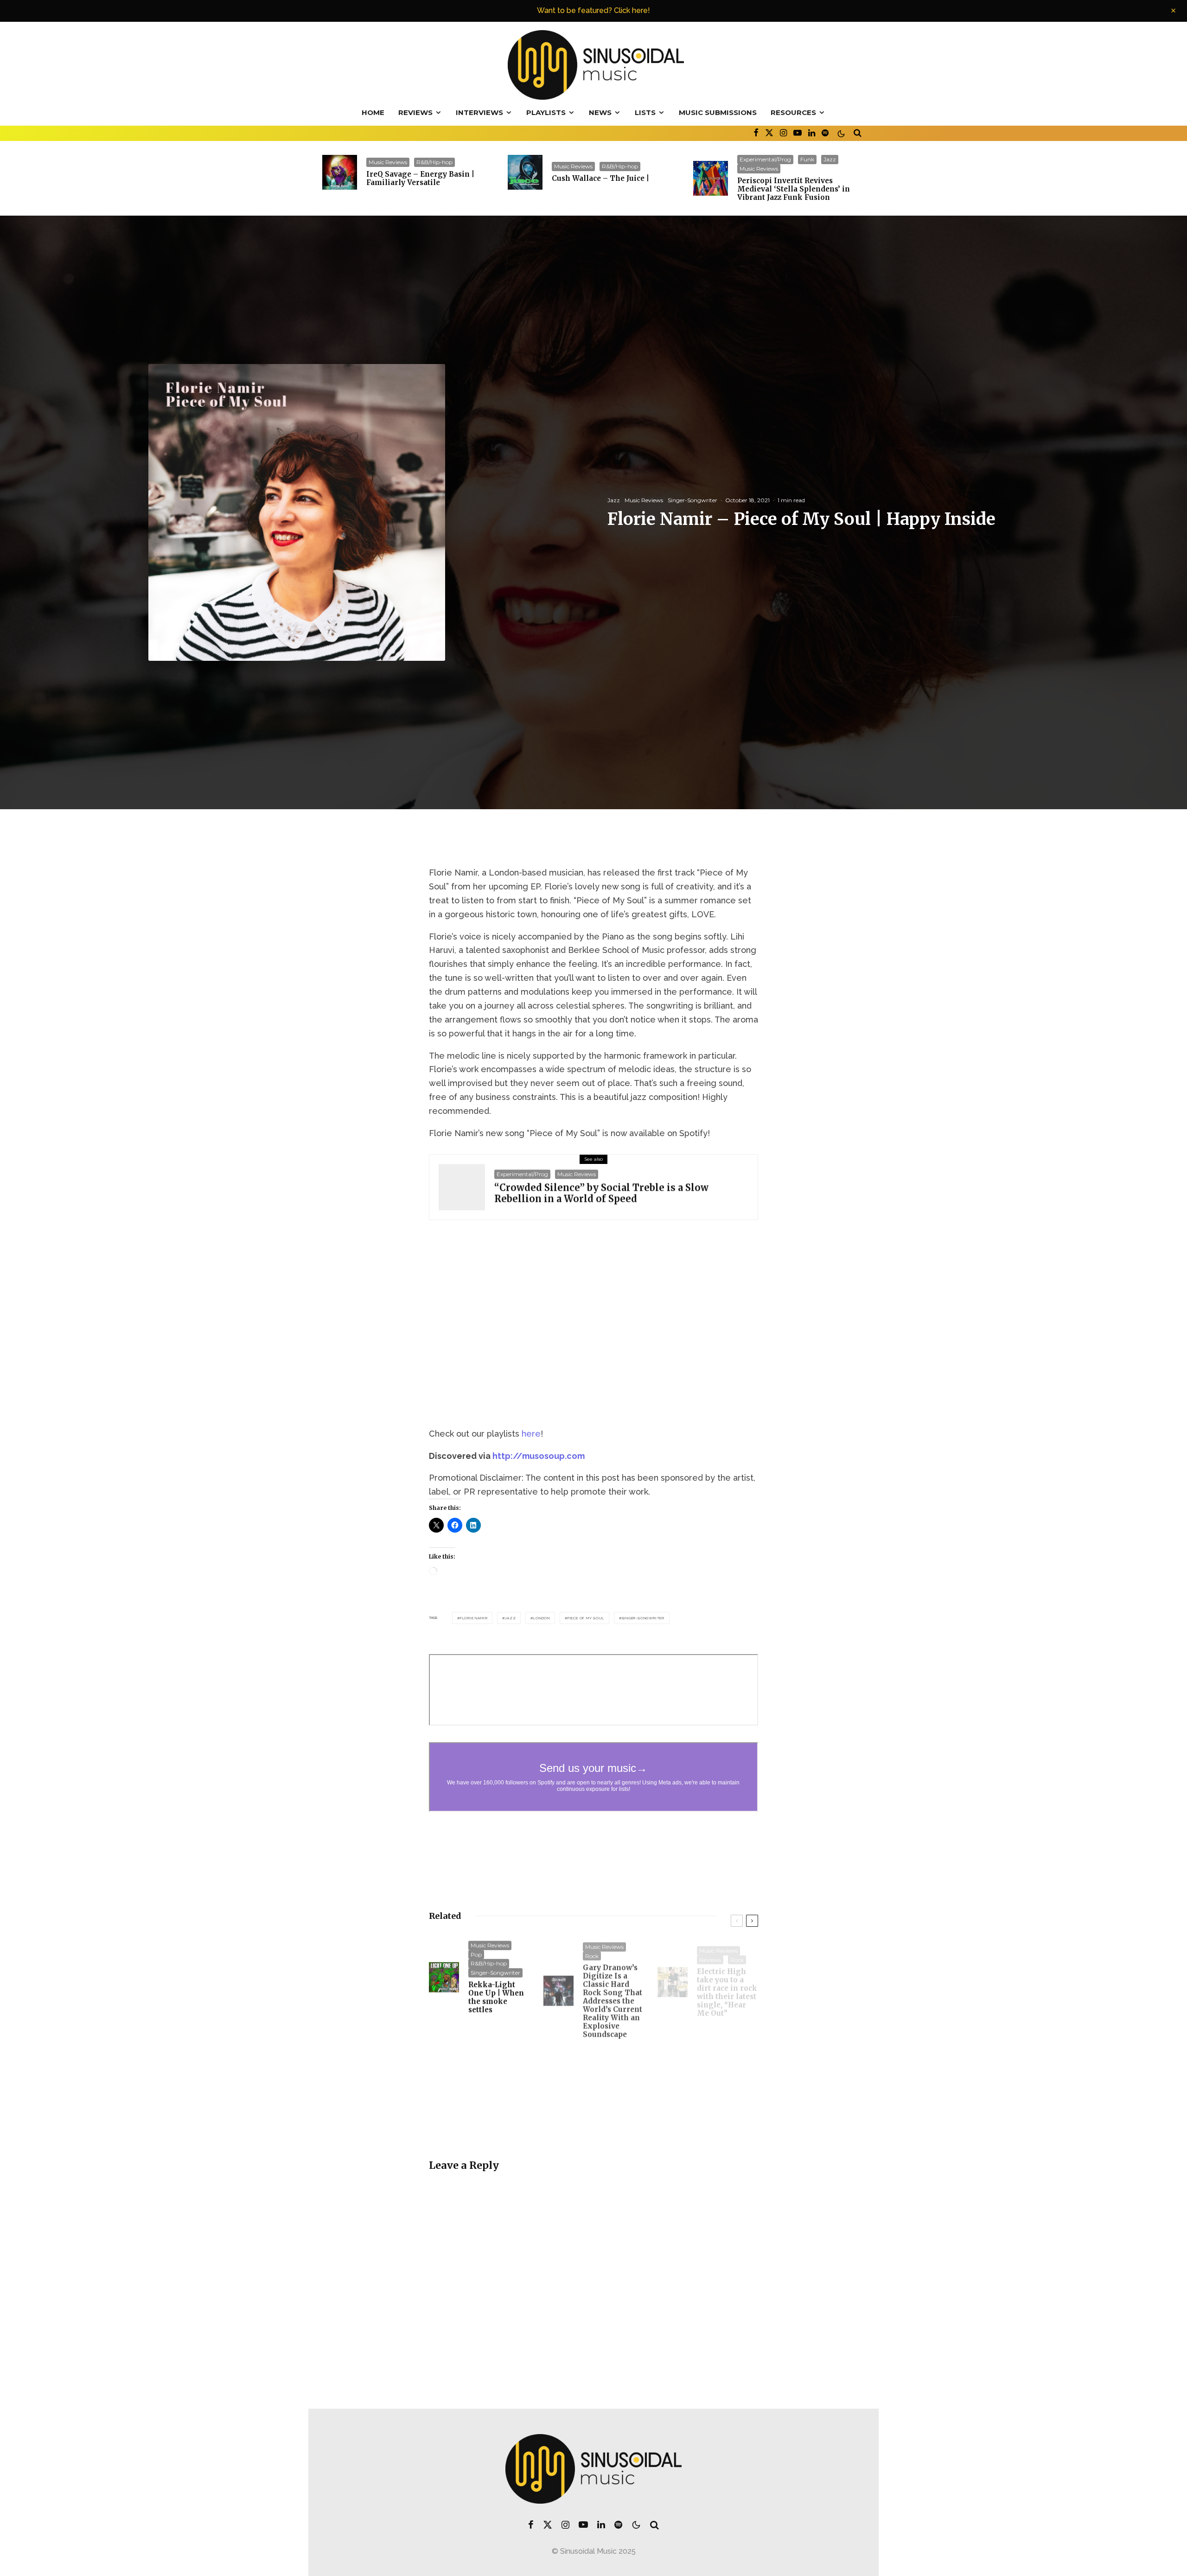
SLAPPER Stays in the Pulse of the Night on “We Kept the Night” (724, 2094)
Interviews (479, 112)
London (542, 1618)
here (531, 1434)
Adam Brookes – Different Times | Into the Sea (495, 2108)
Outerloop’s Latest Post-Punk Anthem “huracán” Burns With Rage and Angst (612, 2098)
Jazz (830, 159)
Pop (476, 1954)
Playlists (546, 112)
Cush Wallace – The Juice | (600, 179)
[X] (769, 132)
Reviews (415, 112)
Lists (645, 112)
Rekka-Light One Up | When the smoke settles (496, 1997)
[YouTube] (798, 132)
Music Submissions (718, 112)
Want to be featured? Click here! (593, 10)
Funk (807, 159)
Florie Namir (474, 1618)
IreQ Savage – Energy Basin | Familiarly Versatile (420, 179)
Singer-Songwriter (692, 500)
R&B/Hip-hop (434, 162)
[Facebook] (756, 132)
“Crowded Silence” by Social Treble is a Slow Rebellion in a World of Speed (601, 1193)
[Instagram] (783, 132)
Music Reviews (388, 162)
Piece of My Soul (586, 1618)
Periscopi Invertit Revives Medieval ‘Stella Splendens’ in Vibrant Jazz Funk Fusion (794, 189)
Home (373, 112)
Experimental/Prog (765, 159)
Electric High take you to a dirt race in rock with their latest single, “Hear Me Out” (727, 1987)
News (600, 112)
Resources (793, 112)
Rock (592, 1954)
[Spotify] (825, 132)
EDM (706, 2055)
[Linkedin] (812, 132)
